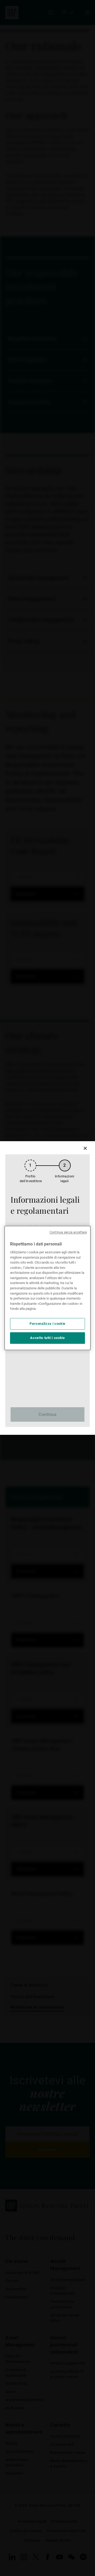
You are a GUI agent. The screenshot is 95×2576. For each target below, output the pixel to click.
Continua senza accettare (68, 1232)
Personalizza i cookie (47, 1324)
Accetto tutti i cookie (47, 1338)
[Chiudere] (85, 1148)
